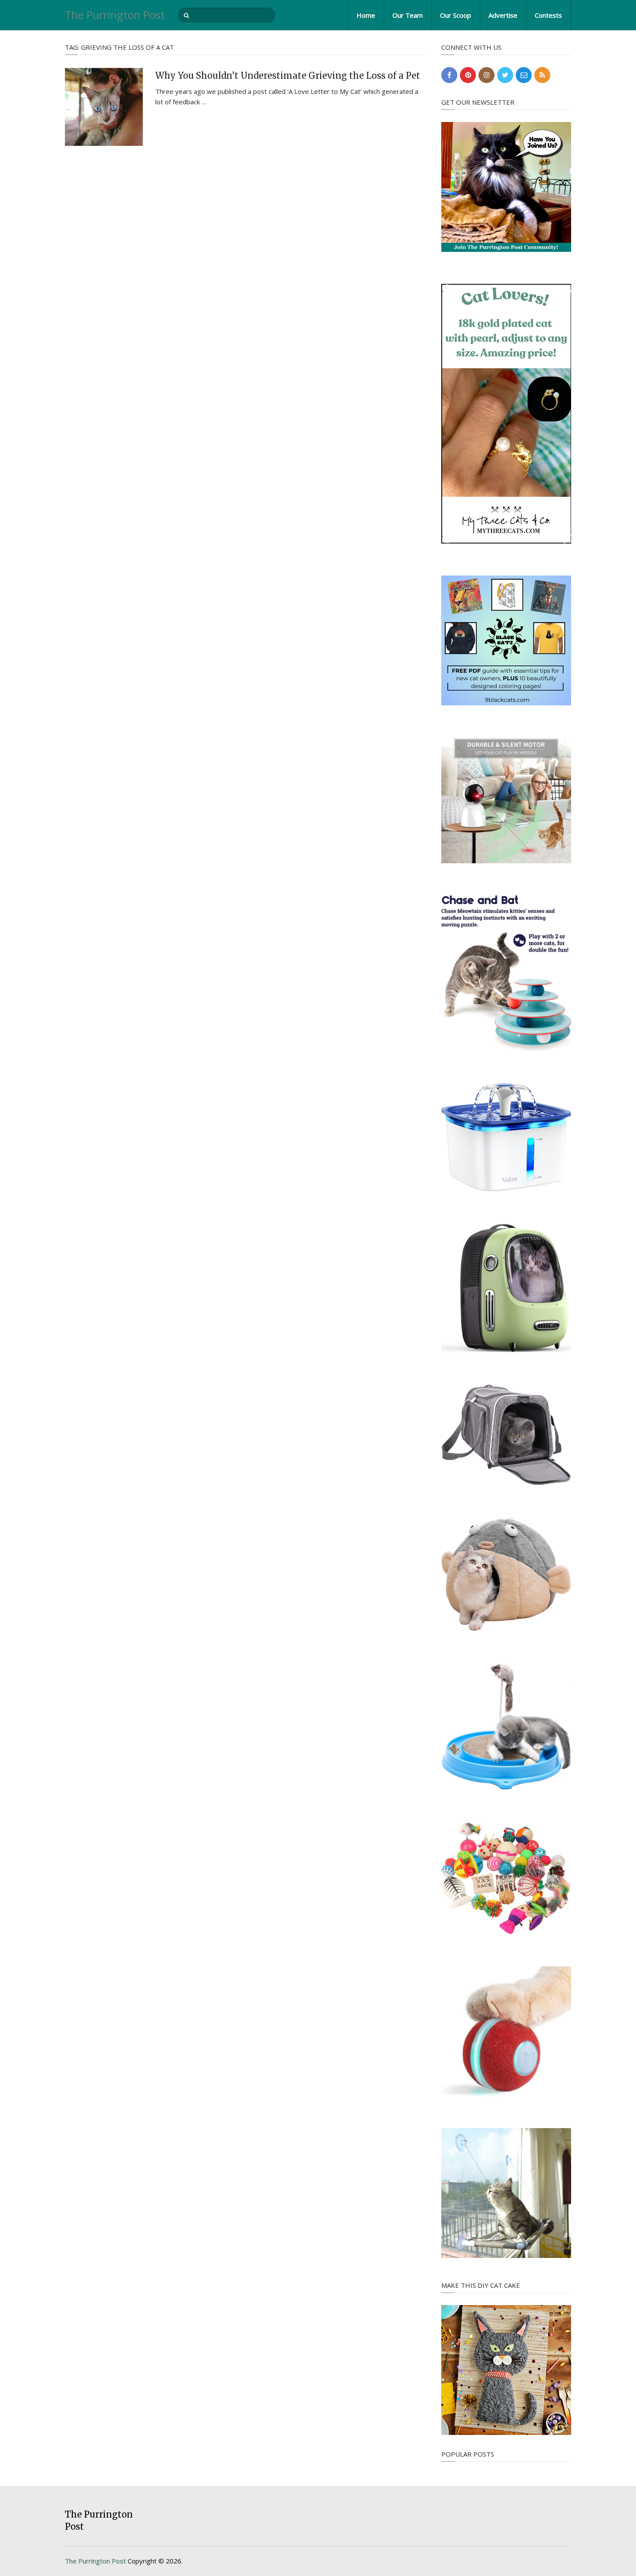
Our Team (408, 15)
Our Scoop (456, 15)
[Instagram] (487, 75)
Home (366, 15)
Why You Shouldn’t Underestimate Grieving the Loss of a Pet (288, 76)
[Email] (524, 75)
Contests (548, 15)
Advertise (503, 15)
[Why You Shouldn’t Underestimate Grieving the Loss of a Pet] (104, 107)
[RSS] (542, 75)
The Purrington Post (115, 15)
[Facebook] (449, 75)
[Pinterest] (468, 75)
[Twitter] (505, 75)
